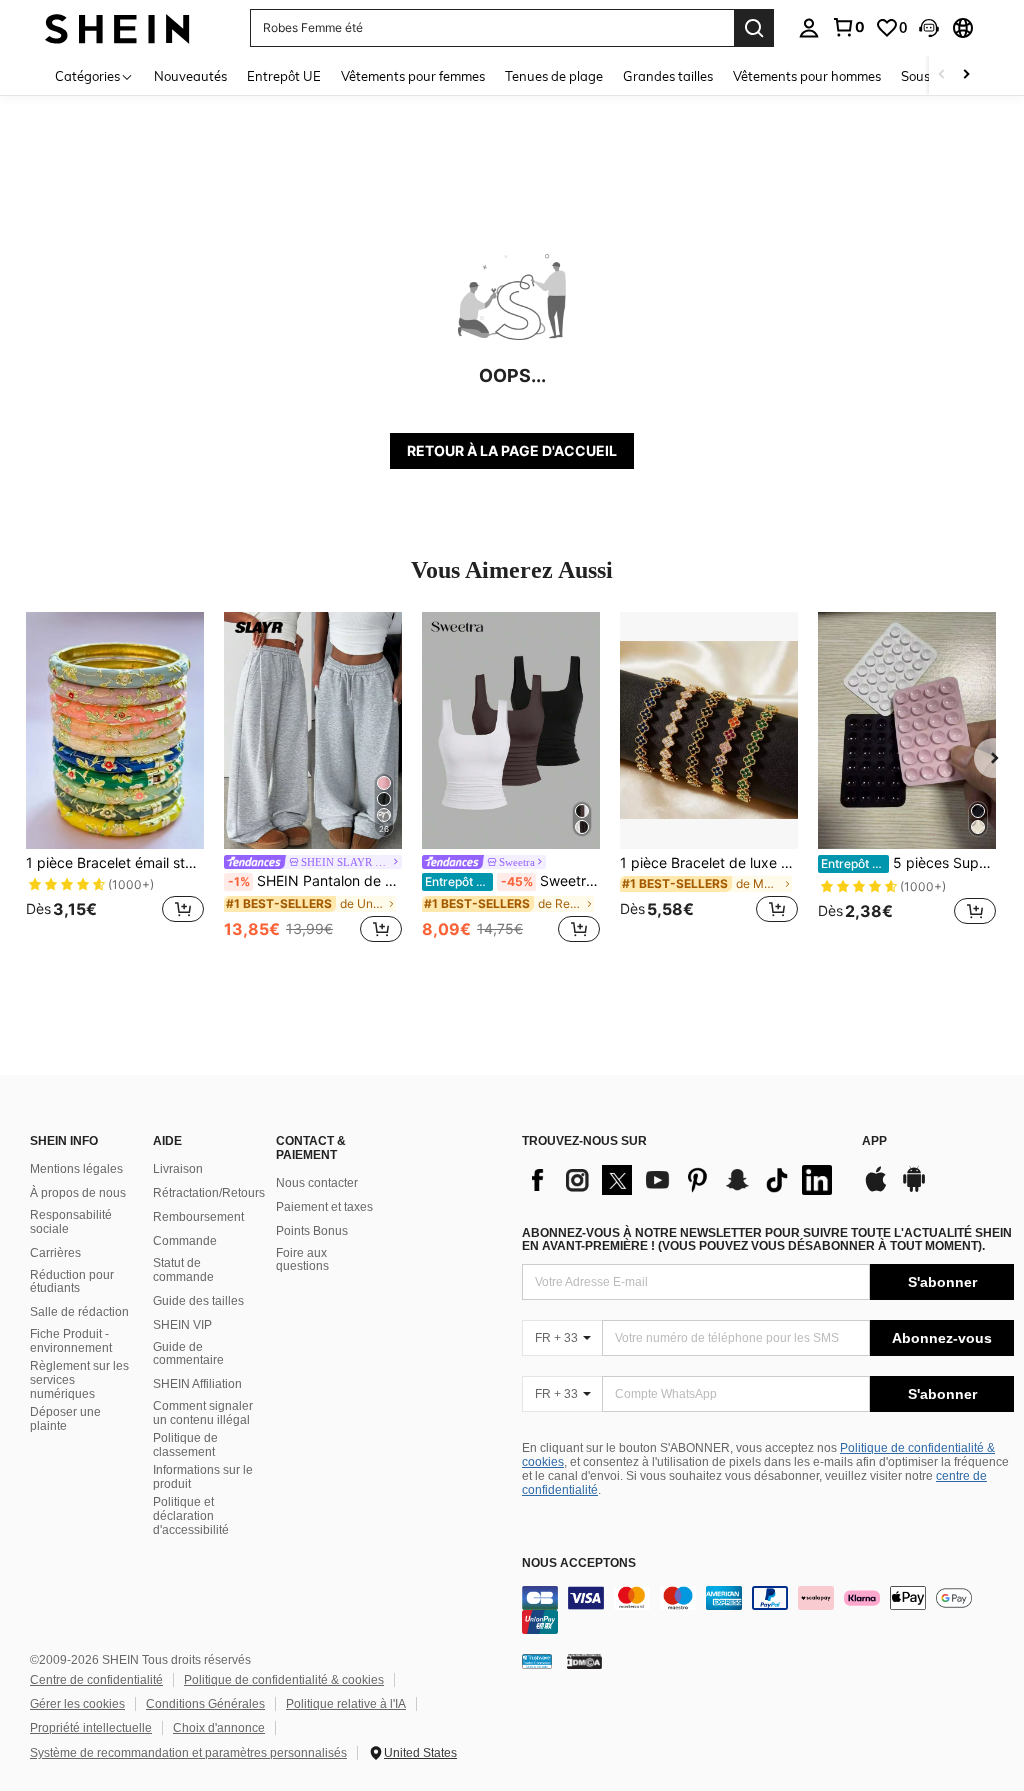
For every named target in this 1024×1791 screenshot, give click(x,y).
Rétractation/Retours (209, 1193)
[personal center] (809, 28)
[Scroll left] (942, 75)
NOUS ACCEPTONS (579, 1563)
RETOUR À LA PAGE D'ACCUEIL (512, 450)
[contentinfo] (768, 1610)
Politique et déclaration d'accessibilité (191, 1516)
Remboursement (198, 1217)
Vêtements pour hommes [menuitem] (807, 76)
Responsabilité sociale (71, 1222)
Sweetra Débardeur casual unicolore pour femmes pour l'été (512, 881)
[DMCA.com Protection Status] (584, 1661)
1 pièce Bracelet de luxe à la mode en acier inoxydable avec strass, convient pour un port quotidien (709, 863)
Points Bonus (312, 1231)
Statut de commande (183, 1270)
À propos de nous (78, 1193)
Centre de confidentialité (96, 1680)
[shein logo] (117, 27)
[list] (682, 1180)
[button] (929, 28)
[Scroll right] (966, 75)
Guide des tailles (198, 1301)
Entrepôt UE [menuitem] (284, 76)
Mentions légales (76, 1169)
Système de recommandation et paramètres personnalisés (188, 1753)
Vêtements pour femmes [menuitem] (413, 76)
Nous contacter (317, 1183)
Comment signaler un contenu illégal (203, 1413)
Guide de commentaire (188, 1354)
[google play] (914, 1189)
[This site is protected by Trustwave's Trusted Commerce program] (537, 1661)
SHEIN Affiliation (197, 1384)
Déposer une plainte (65, 1419)
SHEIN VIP (182, 1325)
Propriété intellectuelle (91, 1728)
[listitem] (115, 779)
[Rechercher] (754, 28)
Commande (185, 1241)
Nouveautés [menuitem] (190, 76)
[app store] (876, 1189)
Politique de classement (185, 1445)
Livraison (178, 1169)
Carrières (55, 1253)
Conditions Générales (205, 1704)
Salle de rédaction (79, 1312)
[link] (848, 27)
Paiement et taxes (324, 1207)
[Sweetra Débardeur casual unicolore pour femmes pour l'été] (511, 730)
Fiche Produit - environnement (71, 1341)
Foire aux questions (302, 1260)
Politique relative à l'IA (346, 1704)
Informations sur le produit (203, 1477)
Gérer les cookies (77, 1704)
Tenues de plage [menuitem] (554, 76)
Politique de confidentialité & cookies (284, 1680)
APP (874, 1141)
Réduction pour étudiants (72, 1282)
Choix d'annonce (219, 1728)
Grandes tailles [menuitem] (668, 76)
